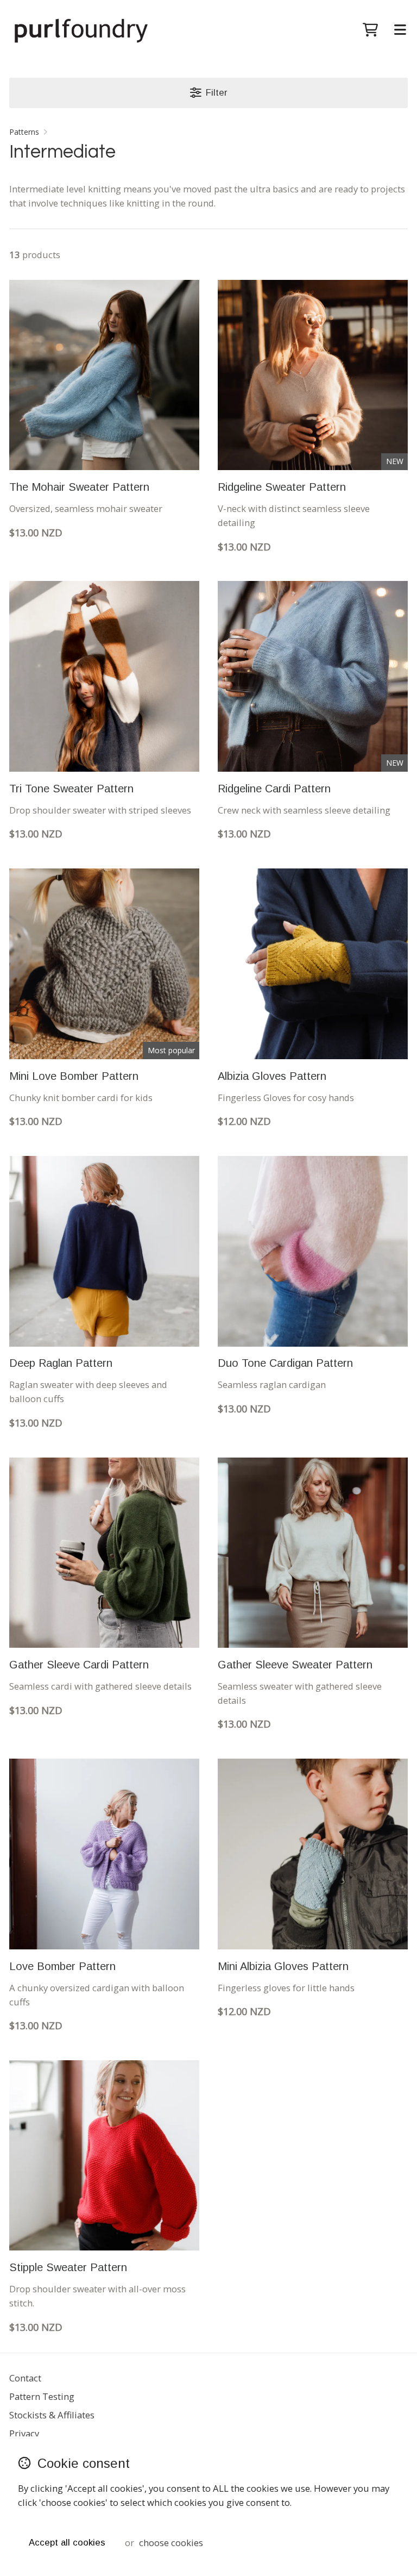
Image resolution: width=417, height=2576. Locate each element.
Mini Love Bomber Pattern (74, 1076)
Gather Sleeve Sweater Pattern (295, 1665)
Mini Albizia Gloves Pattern (283, 1966)
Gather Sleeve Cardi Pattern (79, 1665)
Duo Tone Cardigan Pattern (285, 1363)
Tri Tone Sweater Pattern (71, 789)
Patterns (24, 132)
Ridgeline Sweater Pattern (282, 487)
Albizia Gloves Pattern (272, 1076)
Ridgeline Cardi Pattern (274, 789)
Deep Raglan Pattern (61, 1363)
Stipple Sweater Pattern (68, 2267)
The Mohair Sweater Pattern (79, 487)
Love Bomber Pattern (62, 1966)
